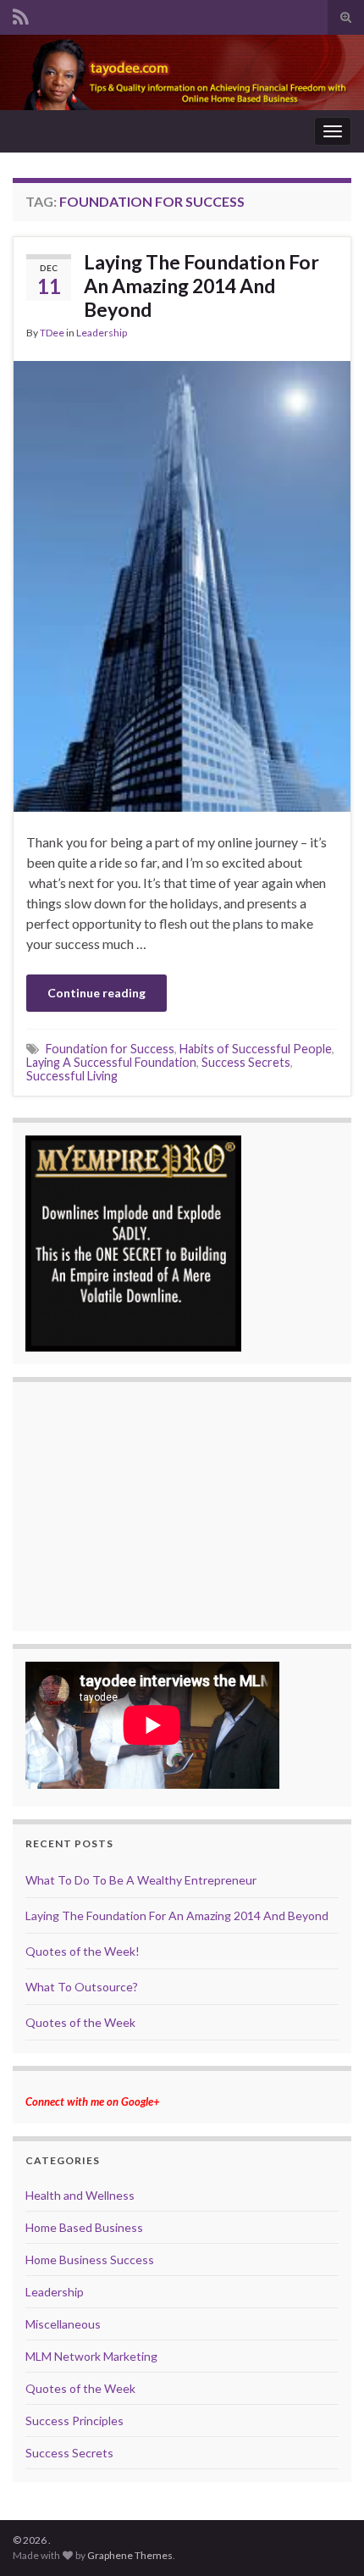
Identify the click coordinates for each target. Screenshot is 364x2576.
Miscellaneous (63, 2324)
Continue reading (97, 993)
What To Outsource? (82, 1987)
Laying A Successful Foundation (111, 1062)
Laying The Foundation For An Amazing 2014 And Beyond (201, 286)
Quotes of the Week (80, 2022)
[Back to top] (326, 2538)
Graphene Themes (130, 2555)
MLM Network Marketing (91, 2356)
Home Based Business (84, 2227)
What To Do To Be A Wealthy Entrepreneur (141, 1880)
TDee (52, 333)
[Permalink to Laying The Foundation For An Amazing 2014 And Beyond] (182, 584)
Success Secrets (246, 1062)
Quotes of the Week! (83, 1951)
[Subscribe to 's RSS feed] (21, 14)
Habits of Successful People (256, 1049)
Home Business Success (90, 2260)
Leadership (102, 333)
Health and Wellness (80, 2195)
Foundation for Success (110, 1049)
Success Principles (74, 2421)
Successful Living (72, 1076)
